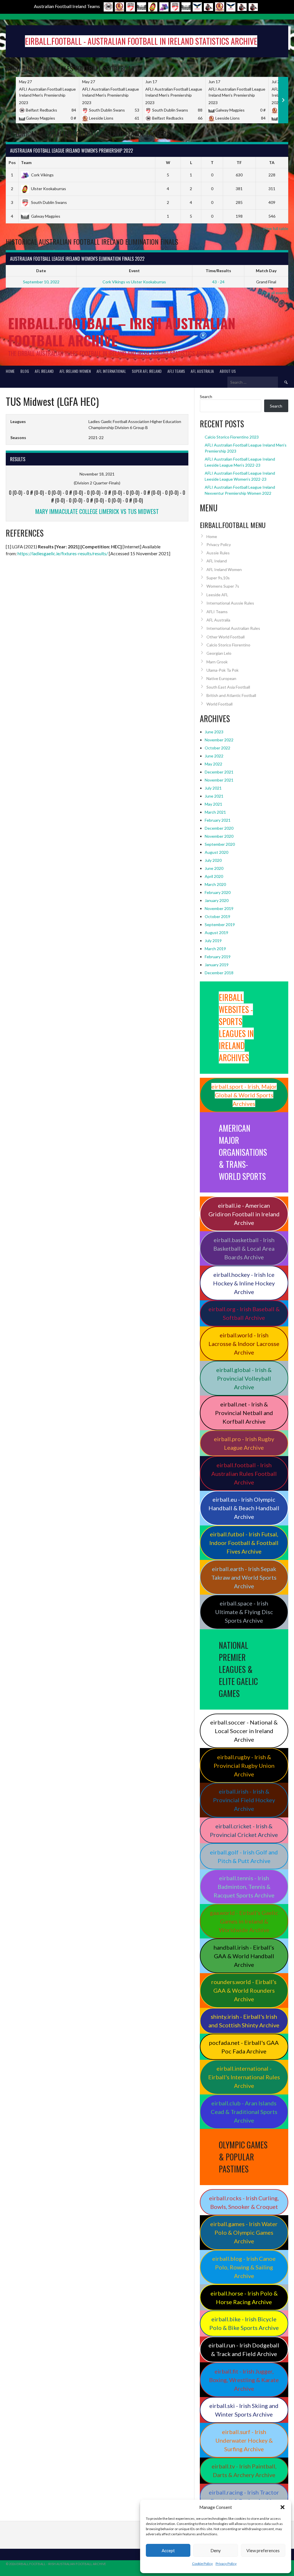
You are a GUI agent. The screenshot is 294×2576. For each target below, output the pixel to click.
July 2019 (213, 941)
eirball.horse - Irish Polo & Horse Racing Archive (244, 2298)
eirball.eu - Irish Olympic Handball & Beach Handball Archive (244, 1508)
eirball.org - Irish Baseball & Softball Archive (244, 1313)
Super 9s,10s (218, 578)
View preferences (263, 2550)
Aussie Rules (218, 553)
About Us (228, 371)
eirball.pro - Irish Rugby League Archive (244, 1443)
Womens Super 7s (223, 586)
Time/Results (218, 271)
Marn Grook (217, 662)
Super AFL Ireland (147, 371)
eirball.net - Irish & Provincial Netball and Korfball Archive (244, 1413)
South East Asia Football (228, 687)
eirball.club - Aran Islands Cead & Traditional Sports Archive (244, 2112)
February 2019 (218, 957)
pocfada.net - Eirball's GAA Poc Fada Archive (244, 2047)
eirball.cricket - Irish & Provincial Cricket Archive (244, 1830)
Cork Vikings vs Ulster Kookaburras (134, 282)
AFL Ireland (44, 371)
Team (26, 162)
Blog (25, 371)
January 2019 (217, 965)
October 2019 (217, 916)
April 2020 (214, 876)
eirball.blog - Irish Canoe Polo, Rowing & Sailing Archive (244, 2267)
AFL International (111, 371)
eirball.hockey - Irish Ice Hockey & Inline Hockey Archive (244, 1283)
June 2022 (214, 756)
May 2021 (213, 804)
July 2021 (213, 788)
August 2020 (216, 852)
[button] (283, 2507)
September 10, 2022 (41, 282)
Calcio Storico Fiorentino (228, 645)
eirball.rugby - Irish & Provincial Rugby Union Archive (244, 1766)
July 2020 (213, 860)
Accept (168, 2550)
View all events (275, 293)
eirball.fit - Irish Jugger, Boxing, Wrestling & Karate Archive (244, 2380)
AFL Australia (202, 371)
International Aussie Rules (230, 603)
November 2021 (219, 780)
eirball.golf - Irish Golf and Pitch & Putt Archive (244, 1856)
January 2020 (217, 900)
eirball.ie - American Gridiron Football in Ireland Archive (244, 1214)
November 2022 (219, 740)
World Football (219, 704)
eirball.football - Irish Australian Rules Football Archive (244, 1474)
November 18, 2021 (97, 474)
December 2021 (219, 772)
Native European (221, 678)
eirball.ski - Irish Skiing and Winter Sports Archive (244, 2410)
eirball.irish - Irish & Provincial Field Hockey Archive (244, 1800)
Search (206, 396)
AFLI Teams (176, 371)
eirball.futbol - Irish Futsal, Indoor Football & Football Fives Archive (244, 1543)
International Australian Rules (233, 628)
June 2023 (214, 732)
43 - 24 (218, 282)
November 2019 (219, 908)
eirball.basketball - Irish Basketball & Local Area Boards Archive (244, 1248)
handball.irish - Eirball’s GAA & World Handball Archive (244, 1956)
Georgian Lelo (219, 653)
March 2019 (215, 949)
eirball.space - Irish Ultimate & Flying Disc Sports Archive (244, 1612)
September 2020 (220, 844)
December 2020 (219, 828)
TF (239, 162)
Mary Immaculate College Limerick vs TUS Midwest (97, 511)
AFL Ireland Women (75, 371)
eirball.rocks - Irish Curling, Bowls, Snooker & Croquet (244, 2202)
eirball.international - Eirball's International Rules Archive (244, 2077)
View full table (275, 228)
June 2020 (214, 868)
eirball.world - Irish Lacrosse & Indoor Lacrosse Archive (244, 1344)
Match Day (266, 271)
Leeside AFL (217, 595)
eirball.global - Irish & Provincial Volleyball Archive (244, 1378)
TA (272, 162)
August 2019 (216, 933)
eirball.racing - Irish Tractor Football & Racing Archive (244, 2497)
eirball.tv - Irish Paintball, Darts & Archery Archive (244, 2470)
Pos (12, 162)
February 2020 (218, 892)
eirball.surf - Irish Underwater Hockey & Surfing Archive (244, 2440)
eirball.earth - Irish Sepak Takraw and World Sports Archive (244, 1577)
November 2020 (219, 836)
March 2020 (215, 884)
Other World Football (226, 637)
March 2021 (215, 812)
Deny (216, 2550)
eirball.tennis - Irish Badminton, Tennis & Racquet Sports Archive (244, 1887)
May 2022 (213, 764)
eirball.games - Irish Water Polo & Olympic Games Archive (244, 2232)
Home (10, 371)
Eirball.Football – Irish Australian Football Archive (122, 332)
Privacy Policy (226, 2564)
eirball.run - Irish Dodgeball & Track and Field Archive (244, 2349)
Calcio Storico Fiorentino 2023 (232, 437)
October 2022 (217, 748)
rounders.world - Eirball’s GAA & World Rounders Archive (244, 1990)
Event (134, 271)
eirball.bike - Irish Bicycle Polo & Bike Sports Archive (244, 2323)
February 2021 (218, 820)
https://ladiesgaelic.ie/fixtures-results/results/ (63, 553)
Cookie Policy (202, 2564)
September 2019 (220, 924)
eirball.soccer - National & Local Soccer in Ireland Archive (244, 1731)
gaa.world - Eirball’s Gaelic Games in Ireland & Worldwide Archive (244, 1921)
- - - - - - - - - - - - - (97, 496)
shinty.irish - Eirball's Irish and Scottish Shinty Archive (244, 2021)
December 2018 (219, 973)
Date (41, 271)
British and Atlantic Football (231, 695)
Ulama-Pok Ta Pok (223, 670)
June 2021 (214, 796)
